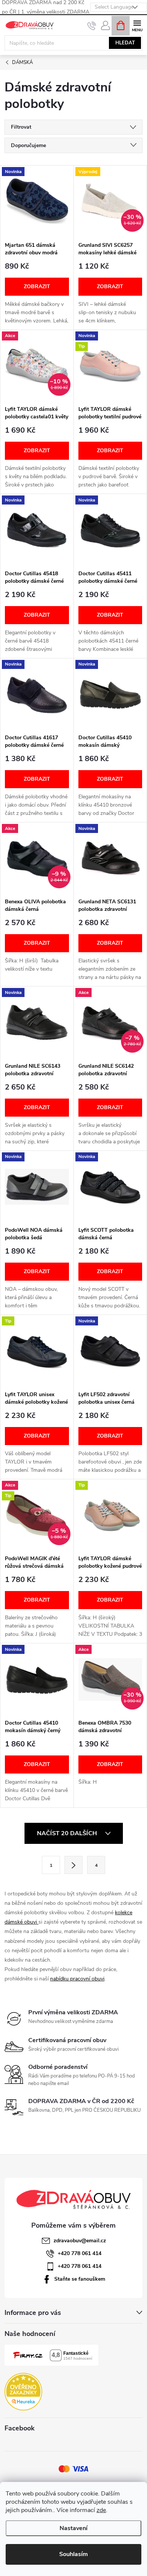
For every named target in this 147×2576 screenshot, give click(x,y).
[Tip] (37, 1351)
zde (101, 2510)
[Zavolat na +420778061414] (92, 26)
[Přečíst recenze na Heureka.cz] (23, 2392)
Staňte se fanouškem (80, 2279)
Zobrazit (37, 286)
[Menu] (137, 25)
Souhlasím (73, 2554)
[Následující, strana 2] (73, 1865)
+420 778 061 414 (80, 2253)
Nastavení (73, 2528)
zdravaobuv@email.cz (80, 2241)
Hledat (125, 43)
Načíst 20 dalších (68, 1833)
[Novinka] (37, 201)
